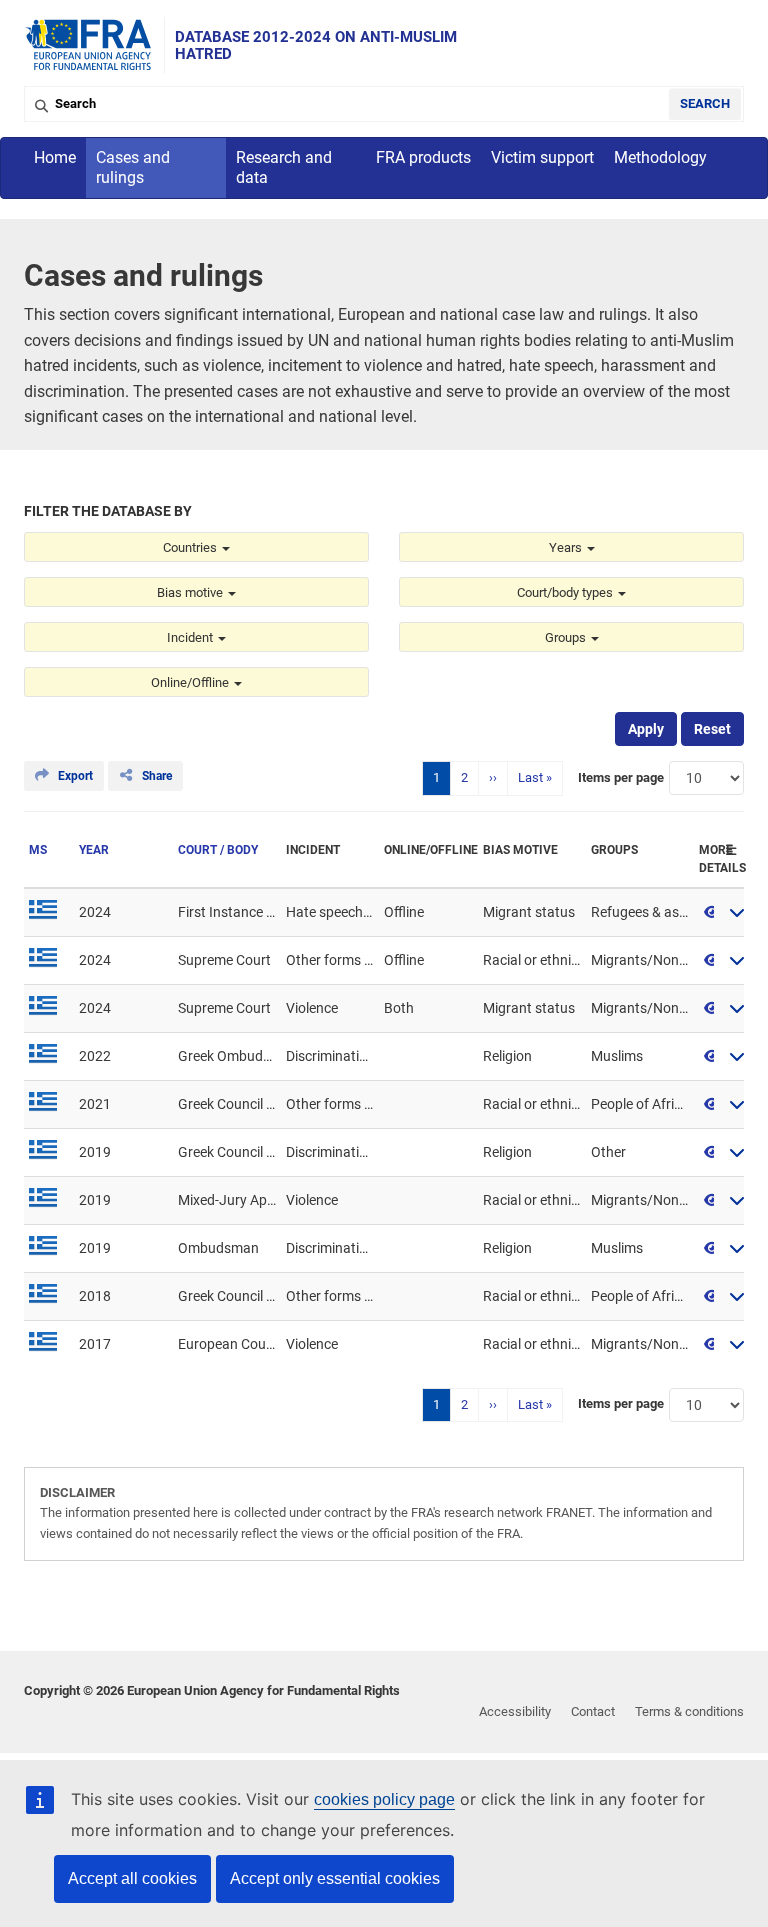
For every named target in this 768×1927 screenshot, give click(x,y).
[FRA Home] (89, 45)
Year (94, 850)
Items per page (621, 777)
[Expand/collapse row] (737, 912)
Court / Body (218, 850)
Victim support (542, 157)
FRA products (423, 157)
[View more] (712, 912)
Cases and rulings (133, 167)
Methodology (660, 157)
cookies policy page (384, 1799)
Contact (593, 1711)
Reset (712, 729)
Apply (646, 729)
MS (38, 850)
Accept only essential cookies (335, 1878)
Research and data (284, 167)
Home (55, 157)
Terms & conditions (689, 1711)
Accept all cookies (132, 1878)
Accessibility (515, 1711)
